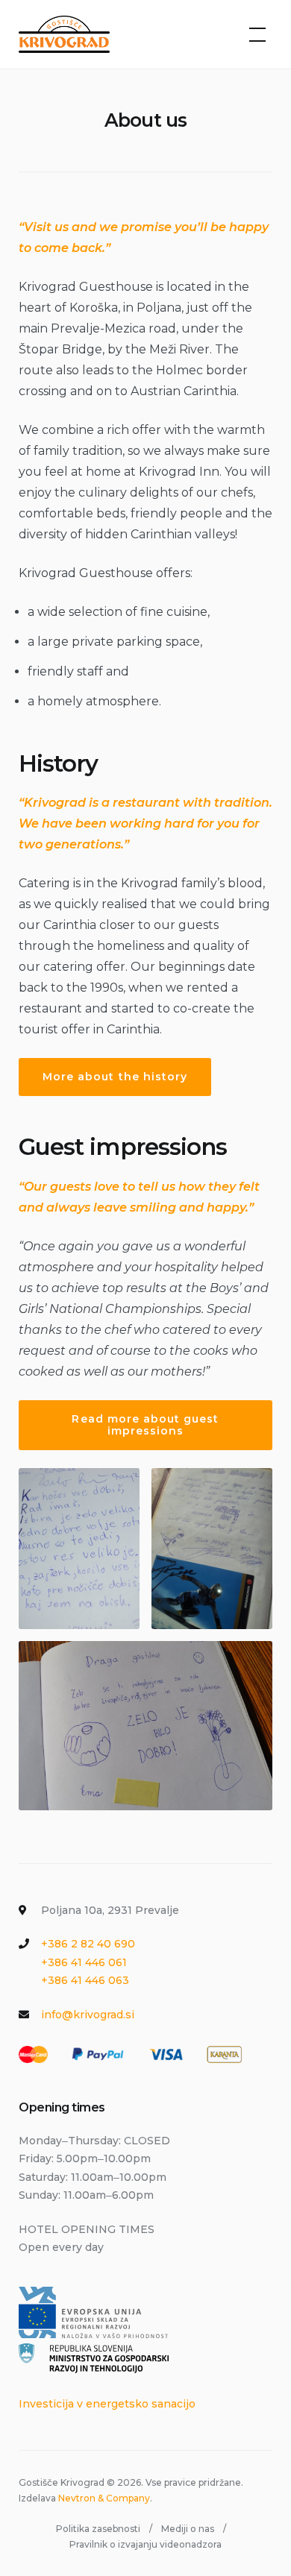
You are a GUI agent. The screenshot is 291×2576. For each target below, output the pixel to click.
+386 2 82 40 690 (88, 1944)
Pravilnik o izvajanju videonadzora (145, 2544)
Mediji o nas (188, 2529)
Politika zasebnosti (98, 2529)
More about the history (115, 1077)
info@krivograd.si (88, 2015)
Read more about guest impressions (145, 1425)
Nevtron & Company (104, 2498)
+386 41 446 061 (84, 1962)
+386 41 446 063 (85, 1980)
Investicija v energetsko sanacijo (107, 2404)
